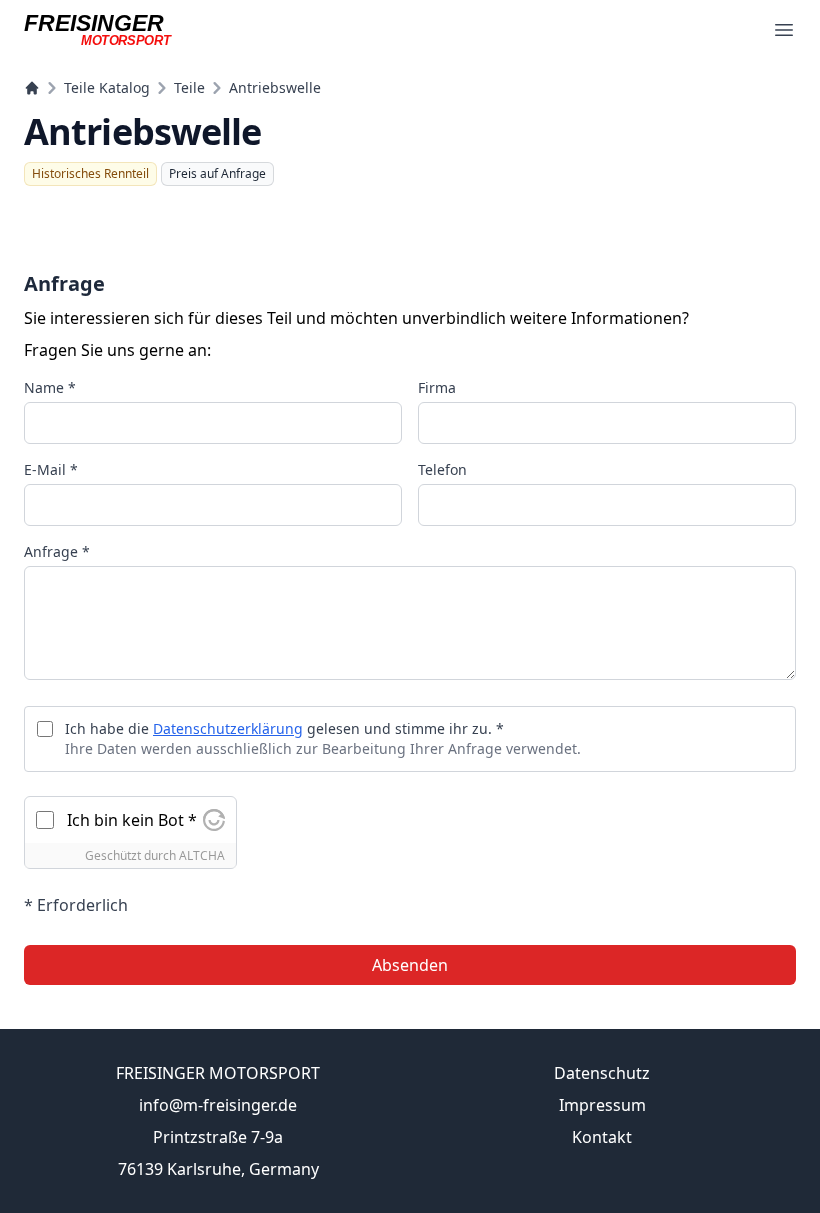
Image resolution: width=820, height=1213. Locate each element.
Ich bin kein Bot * (132, 820)
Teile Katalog (107, 87)
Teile (189, 87)
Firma (437, 387)
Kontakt (602, 1137)
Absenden (410, 965)
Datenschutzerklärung (228, 728)
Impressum (602, 1105)
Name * (50, 387)
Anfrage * (57, 551)
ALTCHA (202, 855)
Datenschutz (602, 1073)
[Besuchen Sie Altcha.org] (214, 820)
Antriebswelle (275, 87)
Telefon (442, 469)
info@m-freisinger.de (218, 1105)
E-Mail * (51, 469)
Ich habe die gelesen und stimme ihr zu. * (284, 728)
